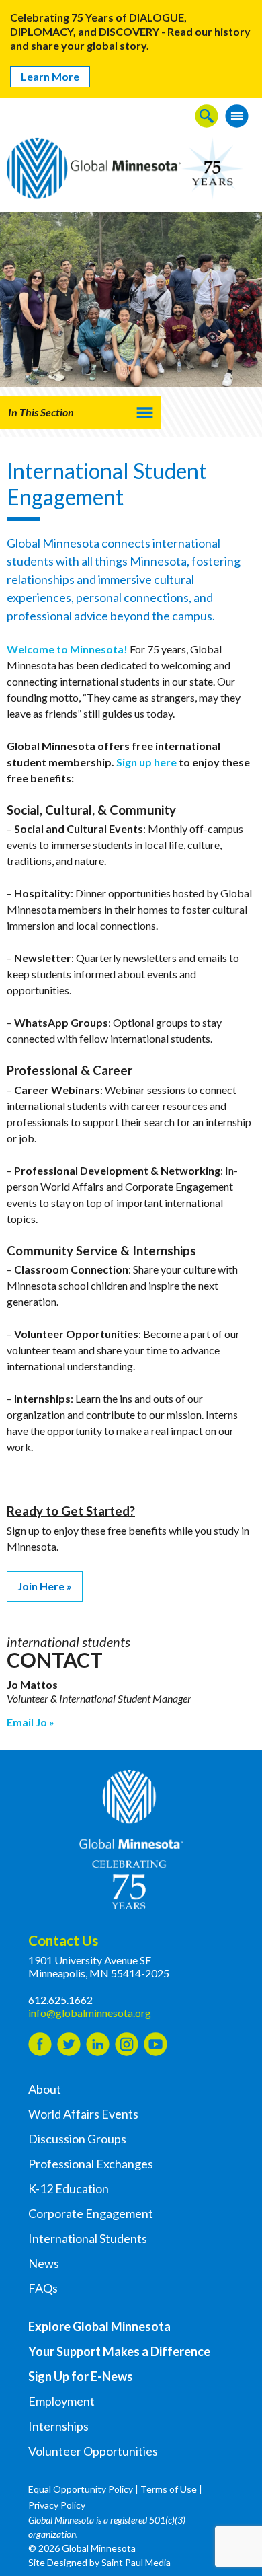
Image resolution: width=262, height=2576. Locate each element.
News (44, 2263)
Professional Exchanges (91, 2164)
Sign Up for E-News (81, 2376)
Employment (61, 2401)
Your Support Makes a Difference (119, 2351)
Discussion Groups (77, 2139)
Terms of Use (169, 2489)
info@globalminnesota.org (90, 2013)
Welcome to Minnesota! (67, 649)
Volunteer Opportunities (93, 2451)
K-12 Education (69, 2188)
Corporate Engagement (91, 2213)
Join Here (41, 1586)
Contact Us (63, 1940)
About (45, 2089)
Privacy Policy (57, 2505)
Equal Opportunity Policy (81, 2489)
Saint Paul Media (136, 2562)
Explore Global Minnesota (99, 2326)
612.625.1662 (60, 2000)
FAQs (43, 2288)
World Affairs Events (83, 2114)
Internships (58, 2426)
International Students (88, 2238)
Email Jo (27, 1722)
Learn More (50, 76)
